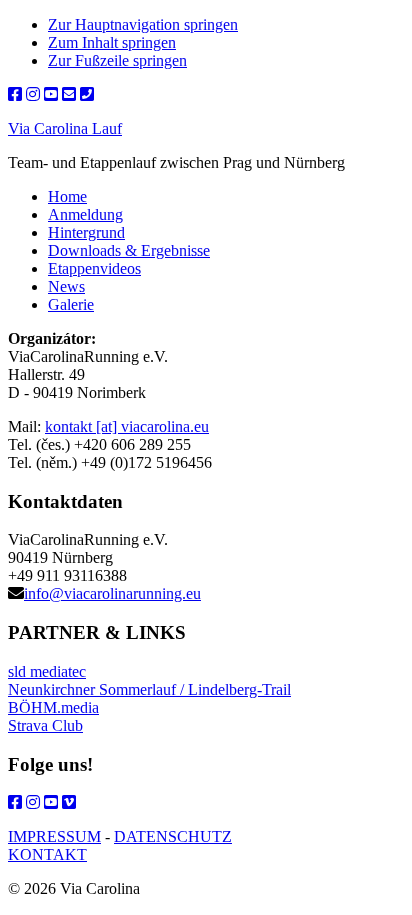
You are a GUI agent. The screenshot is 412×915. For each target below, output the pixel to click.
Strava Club (45, 725)
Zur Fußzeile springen (117, 60)
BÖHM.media (53, 707)
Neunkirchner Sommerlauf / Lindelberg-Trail (149, 689)
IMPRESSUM (54, 836)
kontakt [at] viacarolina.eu (127, 426)
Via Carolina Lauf (65, 128)
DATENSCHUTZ (173, 836)
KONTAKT (47, 854)
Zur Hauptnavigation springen (143, 24)
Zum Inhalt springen (112, 42)
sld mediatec (47, 671)
